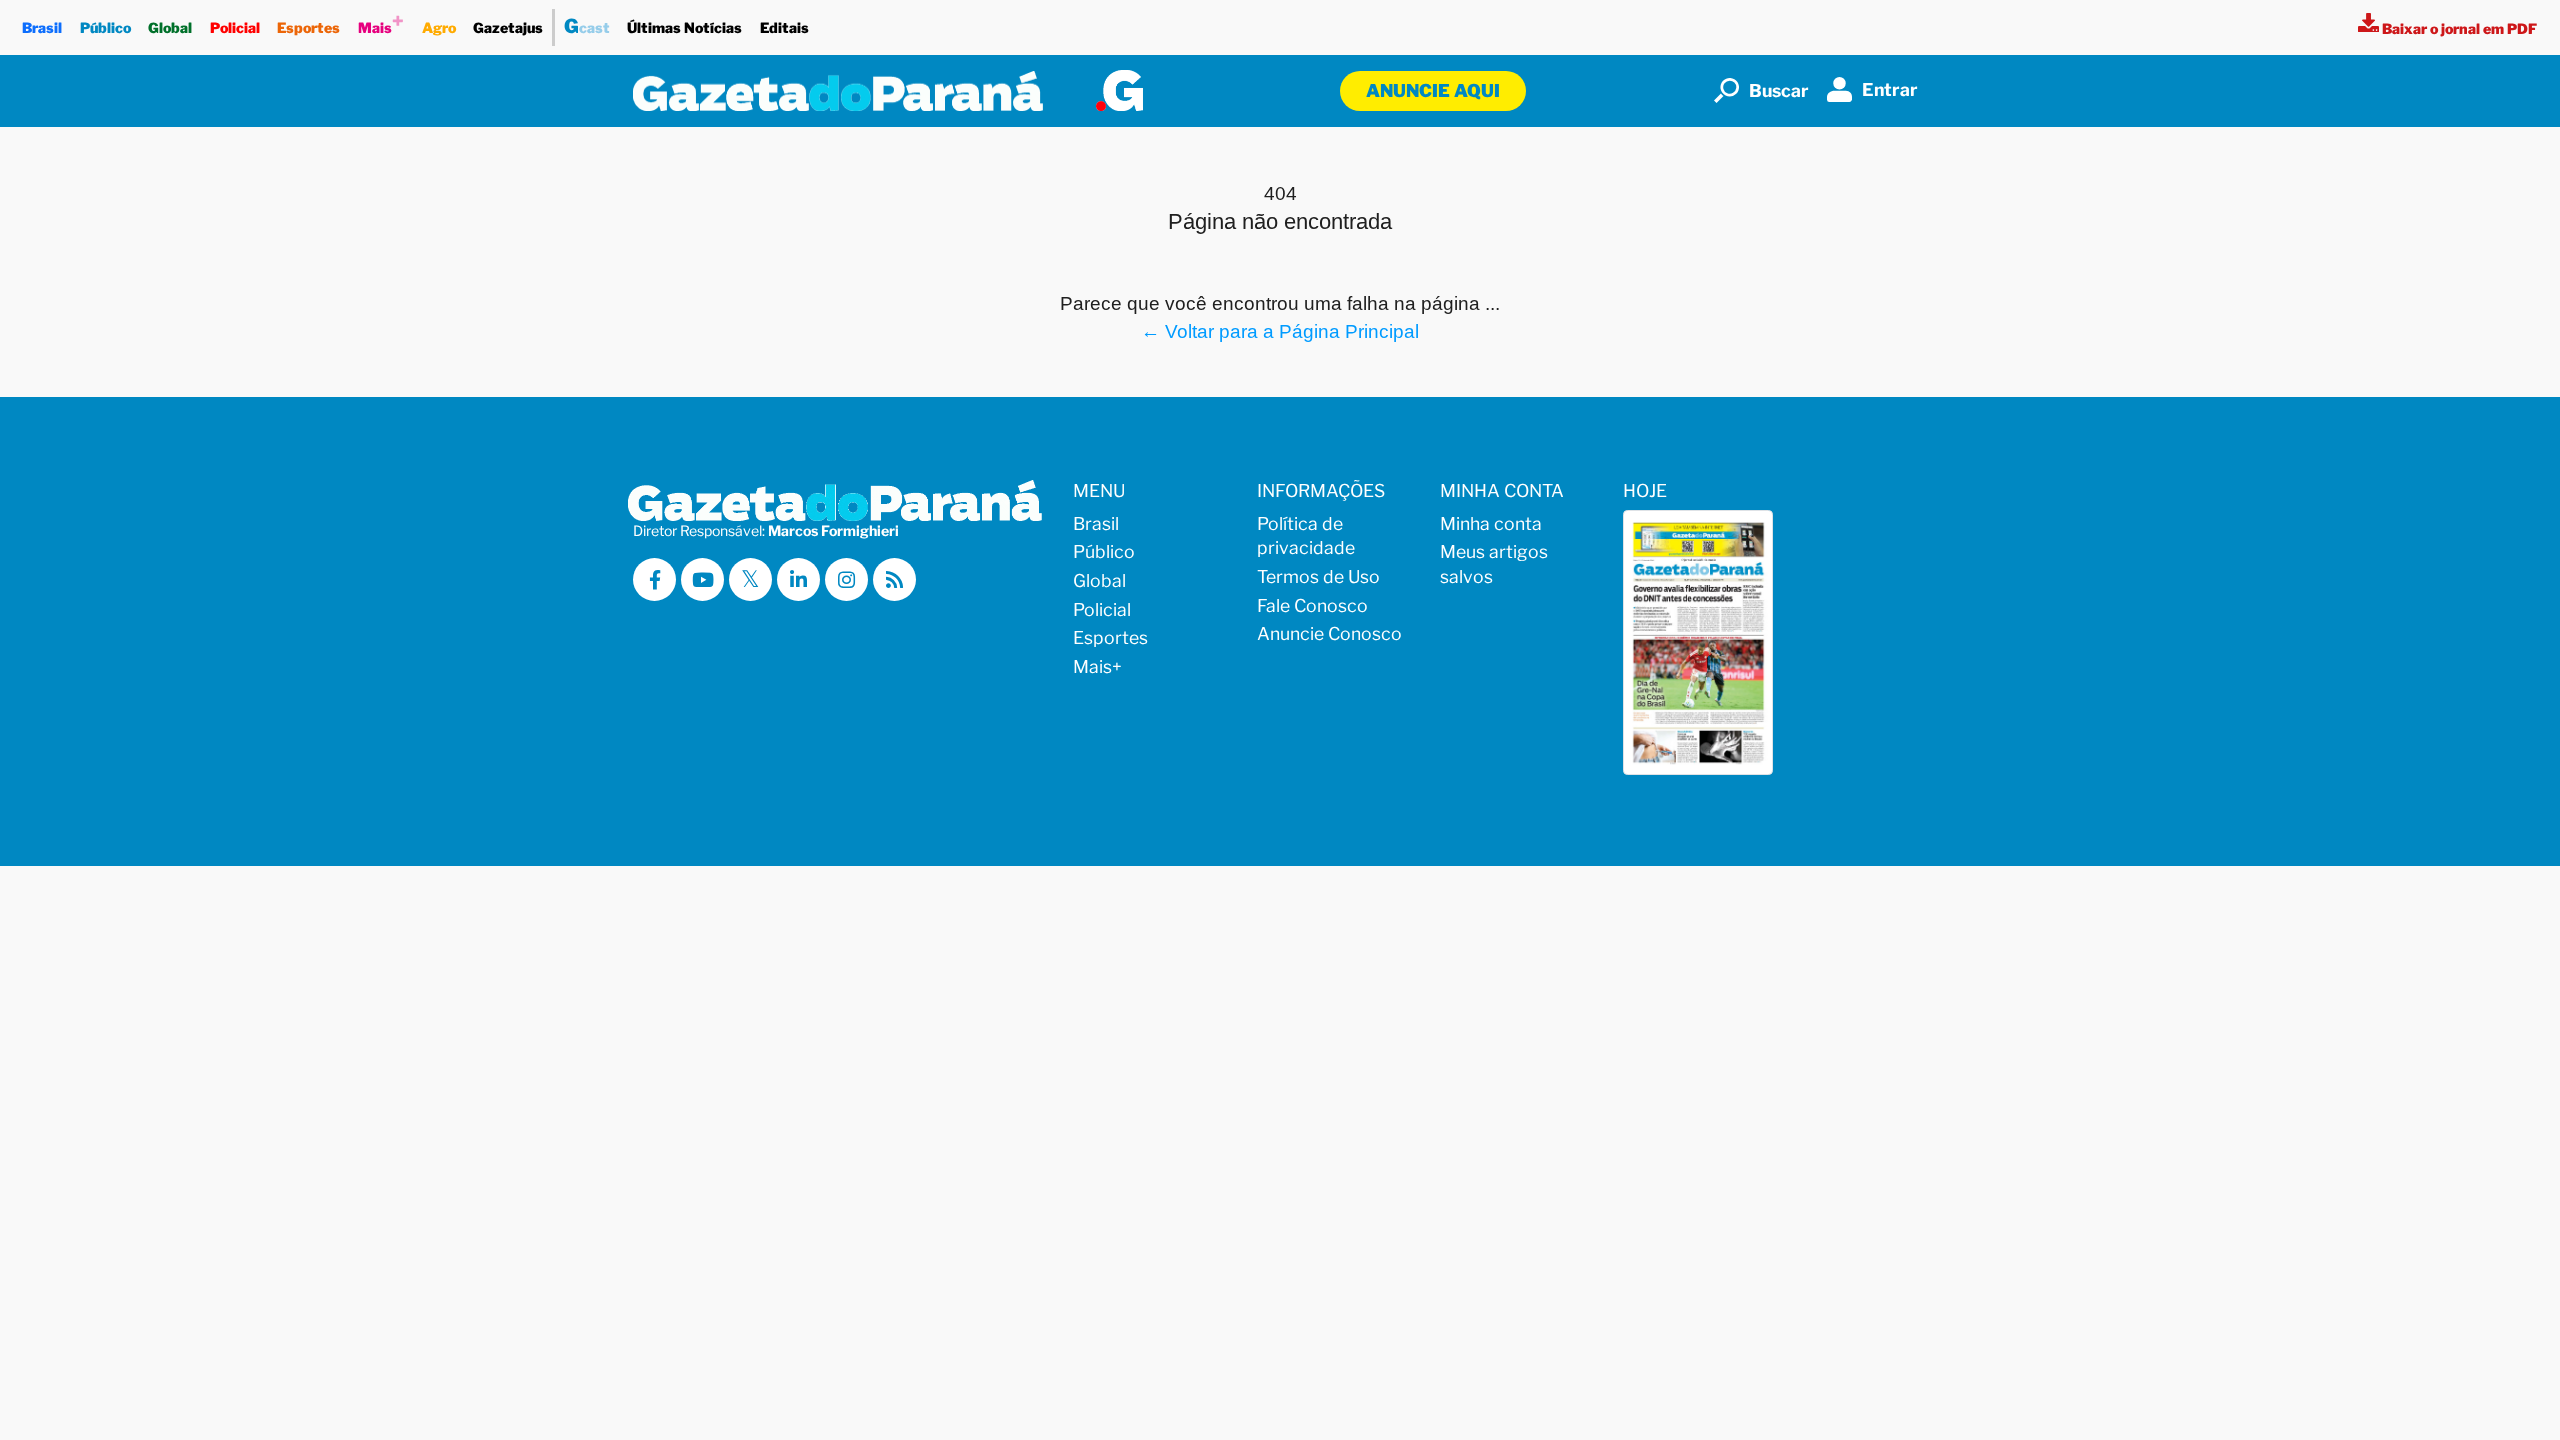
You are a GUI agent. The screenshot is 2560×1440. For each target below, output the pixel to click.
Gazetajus (508, 27)
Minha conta (1491, 523)
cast (587, 26)
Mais (381, 22)
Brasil (42, 27)
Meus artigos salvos (1494, 564)
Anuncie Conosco (1329, 633)
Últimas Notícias (684, 27)
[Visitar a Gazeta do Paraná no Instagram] (846, 579)
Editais (784, 27)
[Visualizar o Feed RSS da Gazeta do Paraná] (894, 579)
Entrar (1890, 89)
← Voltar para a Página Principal (1280, 331)
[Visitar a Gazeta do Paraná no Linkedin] (798, 579)
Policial (235, 27)
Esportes (308, 27)
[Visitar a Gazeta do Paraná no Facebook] (654, 579)
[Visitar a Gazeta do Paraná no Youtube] (702, 579)
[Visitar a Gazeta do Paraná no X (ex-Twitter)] (750, 579)
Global (170, 27)
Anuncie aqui (1433, 90)
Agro (439, 27)
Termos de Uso (1318, 576)
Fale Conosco (1312, 605)
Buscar (1779, 90)
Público (105, 27)
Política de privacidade (1306, 536)
